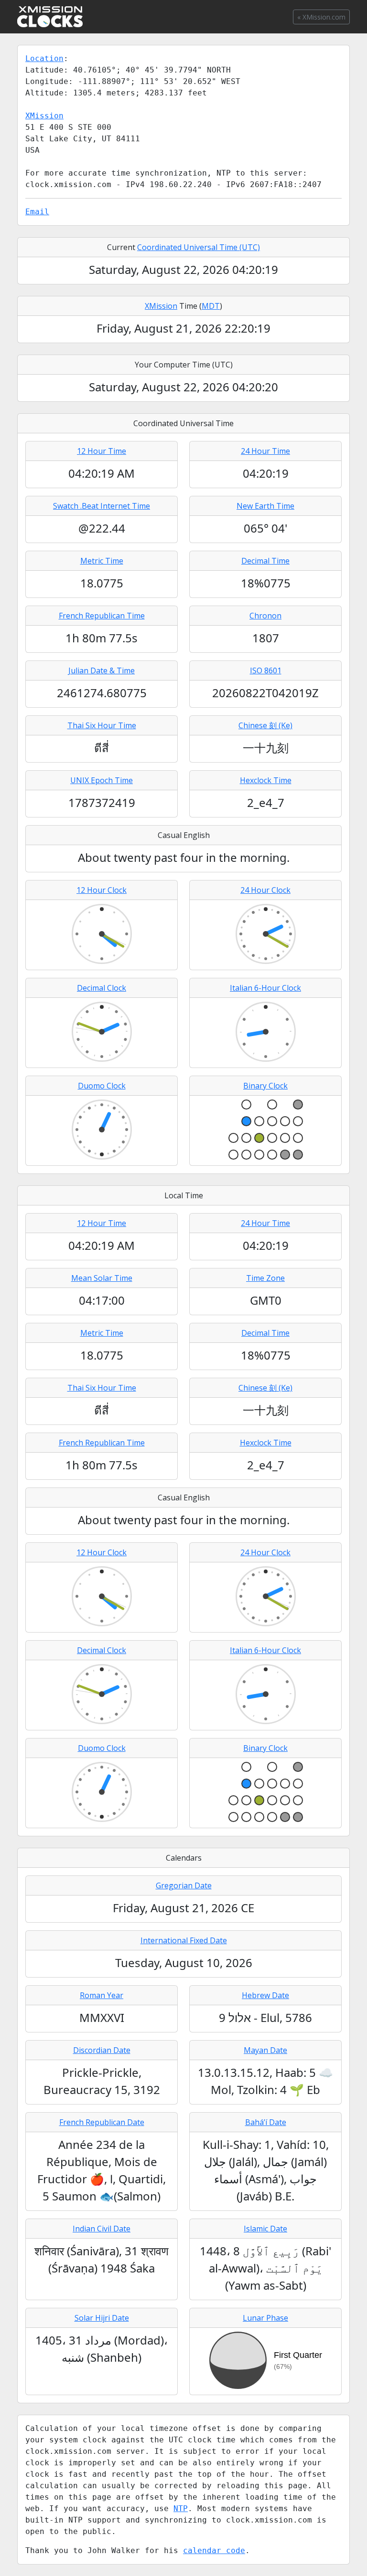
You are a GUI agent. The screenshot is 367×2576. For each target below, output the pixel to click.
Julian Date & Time (102, 670)
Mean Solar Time (102, 1278)
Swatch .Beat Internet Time (102, 506)
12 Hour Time (102, 451)
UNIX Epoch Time (102, 780)
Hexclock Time (266, 780)
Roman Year (102, 1995)
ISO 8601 (266, 670)
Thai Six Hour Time (102, 725)
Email (37, 212)
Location (44, 58)
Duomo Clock (102, 1086)
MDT (211, 306)
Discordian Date (102, 2050)
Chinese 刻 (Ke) (265, 725)
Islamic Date (265, 2229)
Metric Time (102, 561)
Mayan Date (265, 2050)
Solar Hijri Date (102, 2318)
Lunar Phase (265, 2318)
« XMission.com (321, 17)
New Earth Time (265, 506)
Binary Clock (265, 1086)
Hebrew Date (265, 1995)
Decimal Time (265, 561)
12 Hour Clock (102, 890)
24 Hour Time (265, 451)
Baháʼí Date (266, 2122)
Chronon (265, 616)
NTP (181, 2508)
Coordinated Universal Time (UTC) (199, 247)
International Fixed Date (184, 1940)
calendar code (214, 2550)
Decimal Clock (102, 988)
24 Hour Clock (265, 890)
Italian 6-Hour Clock (265, 988)
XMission (44, 116)
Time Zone (265, 1278)
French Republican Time (102, 616)
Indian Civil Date (102, 2229)
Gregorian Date (184, 1885)
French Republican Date (102, 2122)
